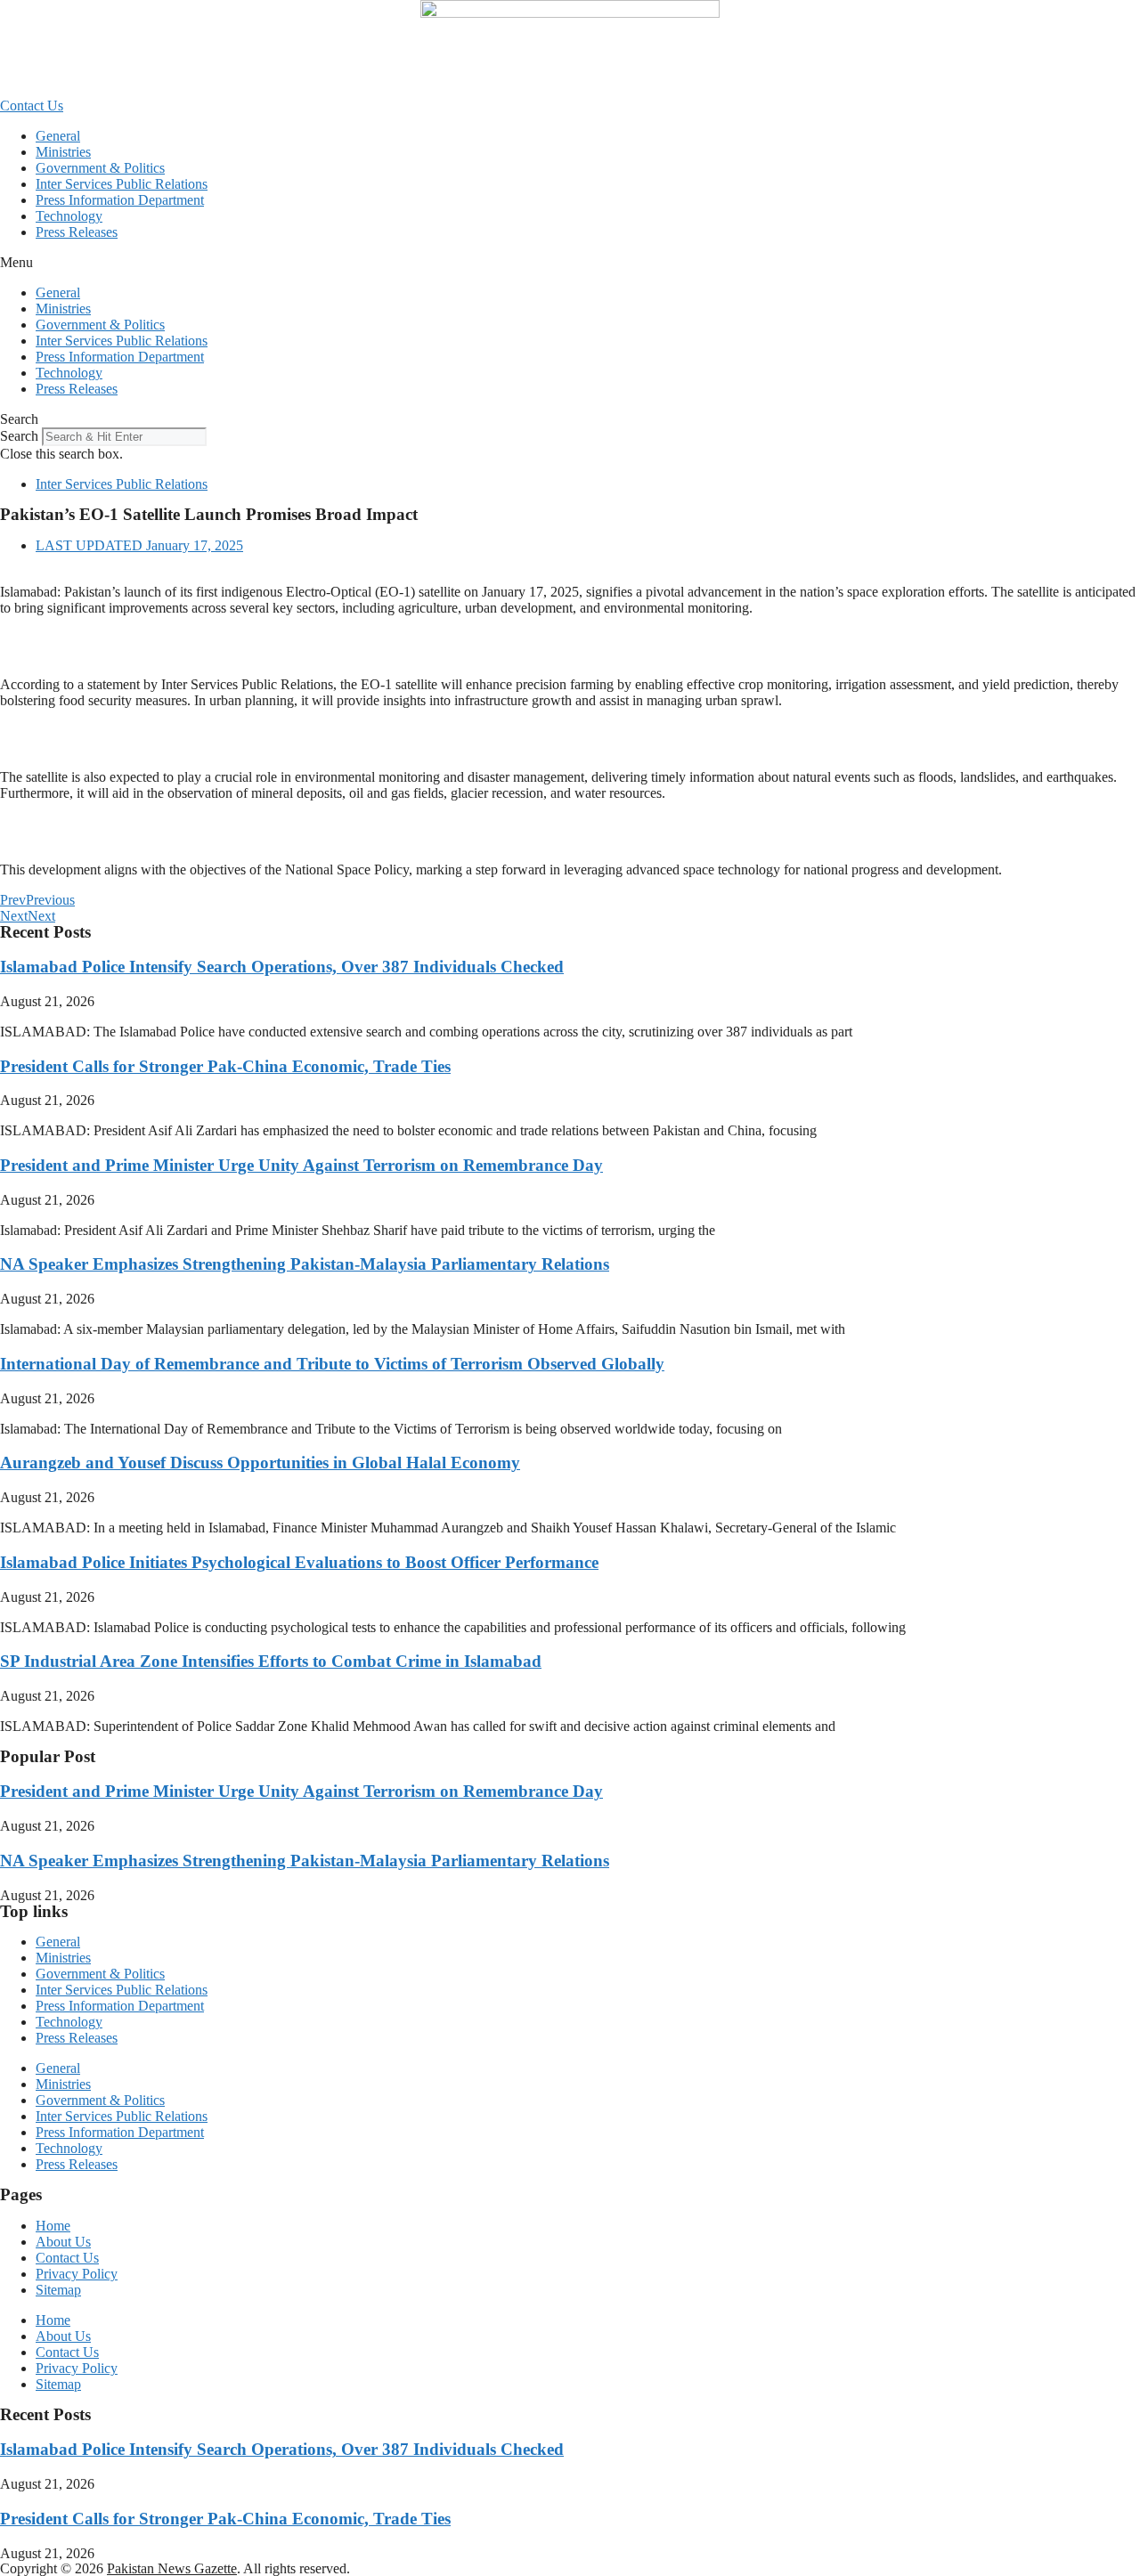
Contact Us (67, 2258)
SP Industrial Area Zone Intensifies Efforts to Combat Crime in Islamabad (271, 1661)
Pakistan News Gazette (172, 2568)
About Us (63, 2242)
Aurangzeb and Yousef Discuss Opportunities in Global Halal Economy (260, 1463)
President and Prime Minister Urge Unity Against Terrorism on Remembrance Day (301, 1165)
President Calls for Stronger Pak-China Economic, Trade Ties (225, 1066)
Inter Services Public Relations (122, 184)
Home (53, 2226)
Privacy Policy (77, 2274)
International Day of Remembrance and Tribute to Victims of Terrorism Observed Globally (332, 1364)
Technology (69, 216)
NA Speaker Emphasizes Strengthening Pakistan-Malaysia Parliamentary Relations (305, 1264)
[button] (570, 263)
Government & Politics (100, 168)
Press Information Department (120, 200)
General (58, 136)
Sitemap (58, 2290)
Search (19, 436)
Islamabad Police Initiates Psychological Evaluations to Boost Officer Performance (299, 1562)
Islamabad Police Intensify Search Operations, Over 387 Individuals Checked (282, 967)
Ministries (63, 152)
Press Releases (77, 232)
